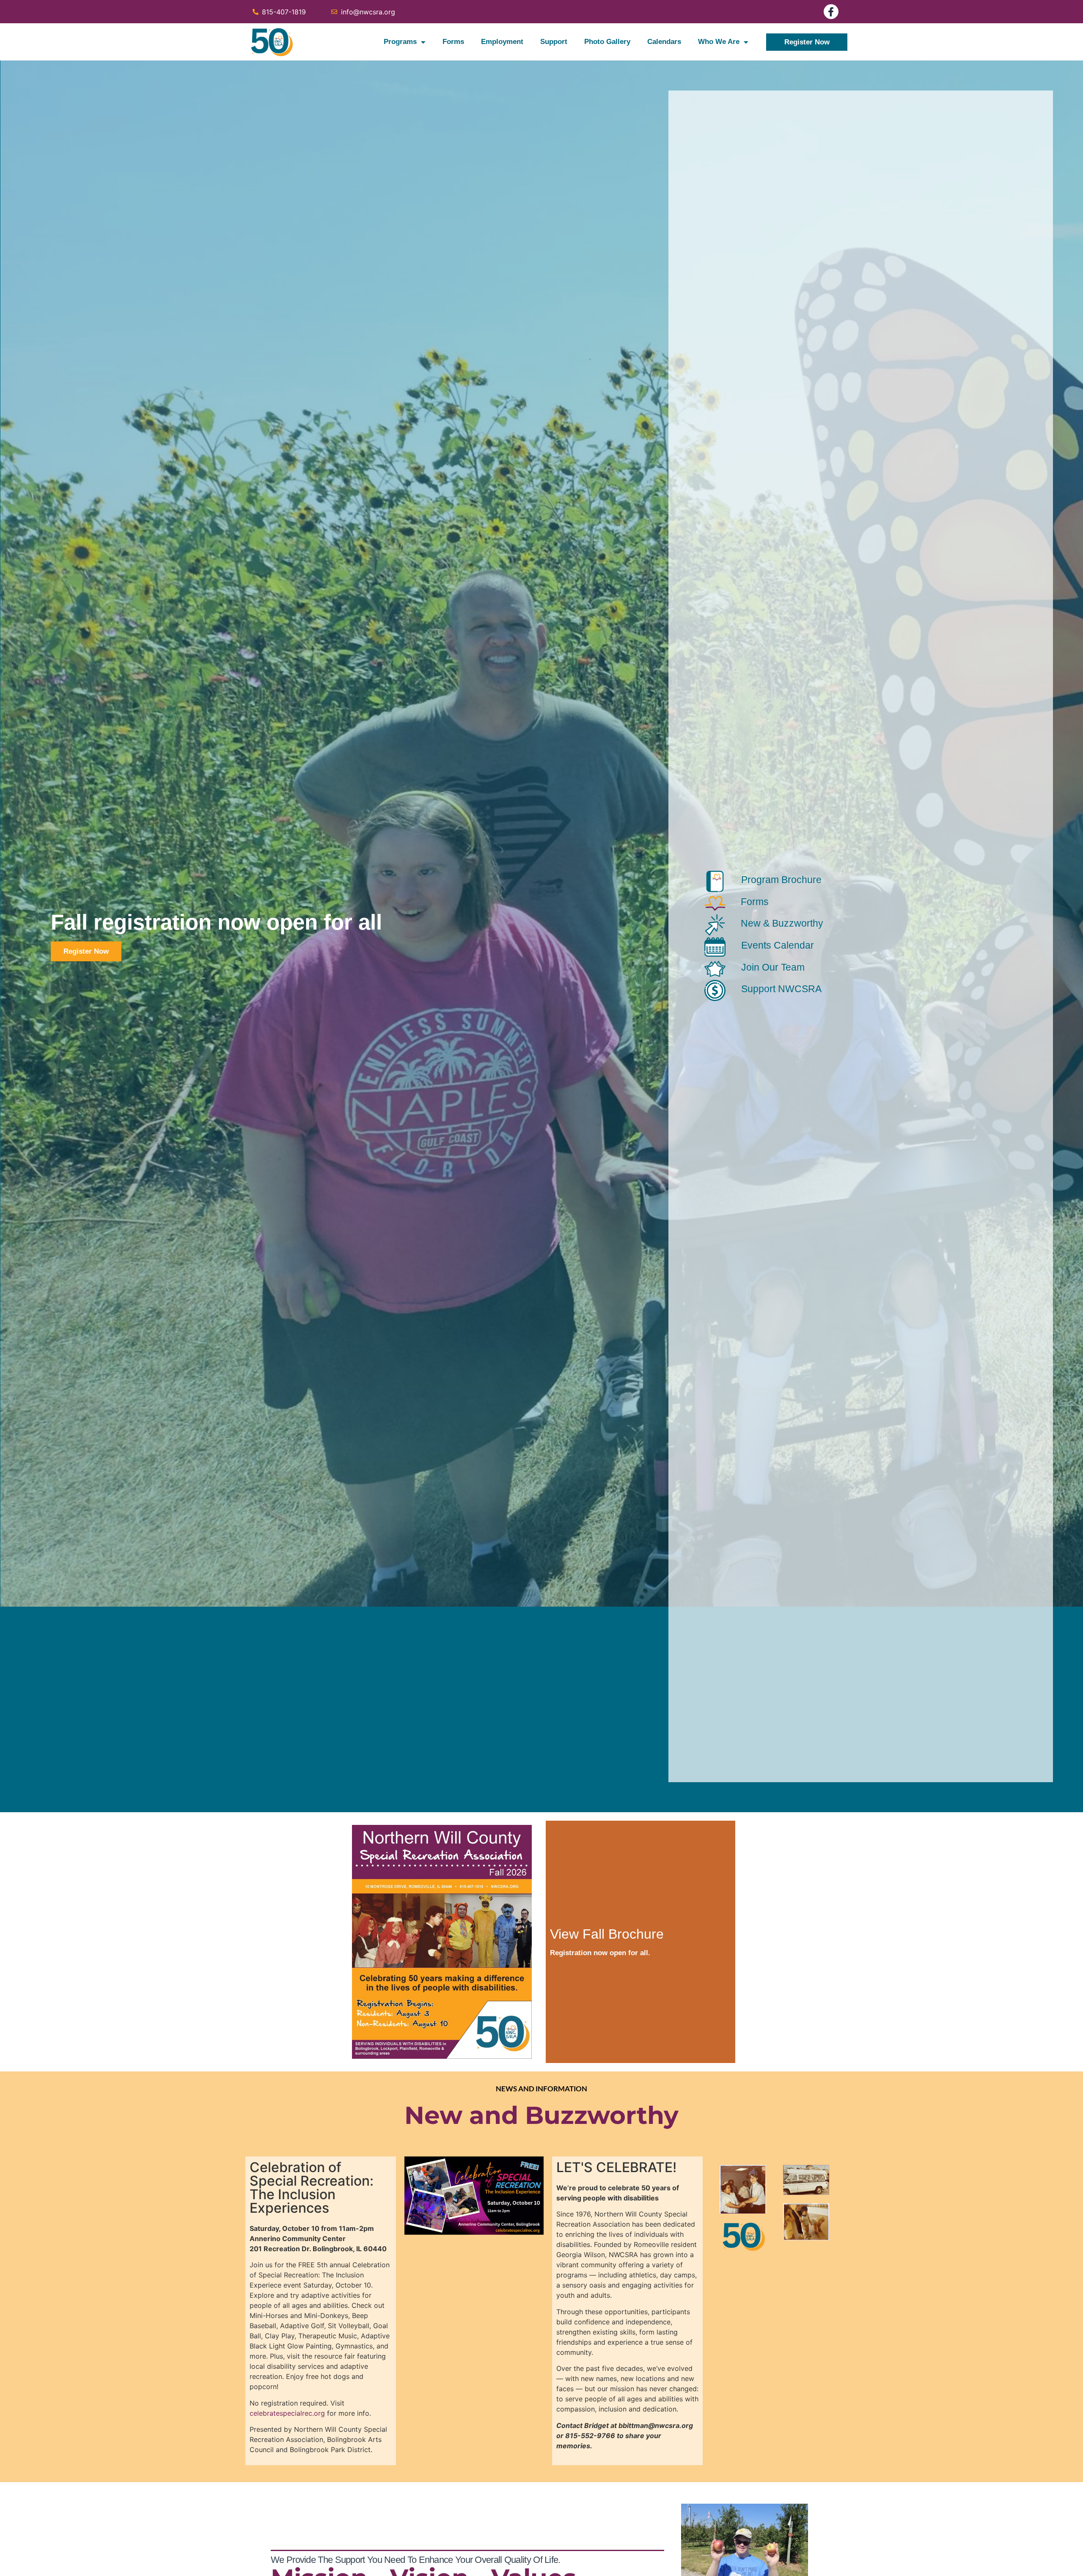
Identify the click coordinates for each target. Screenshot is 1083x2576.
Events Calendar (778, 945)
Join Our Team (773, 967)
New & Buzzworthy (782, 923)
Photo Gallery (607, 42)
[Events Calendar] (715, 947)
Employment (502, 42)
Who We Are (719, 42)
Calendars (664, 42)
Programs (400, 42)
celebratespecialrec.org (287, 2413)
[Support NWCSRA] (715, 990)
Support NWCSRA (781, 989)
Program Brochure (781, 880)
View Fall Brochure (607, 1934)
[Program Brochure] (715, 881)
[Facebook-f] (831, 12)
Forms (453, 42)
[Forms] (715, 903)
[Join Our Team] (715, 969)
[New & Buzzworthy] (715, 925)
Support (554, 42)
